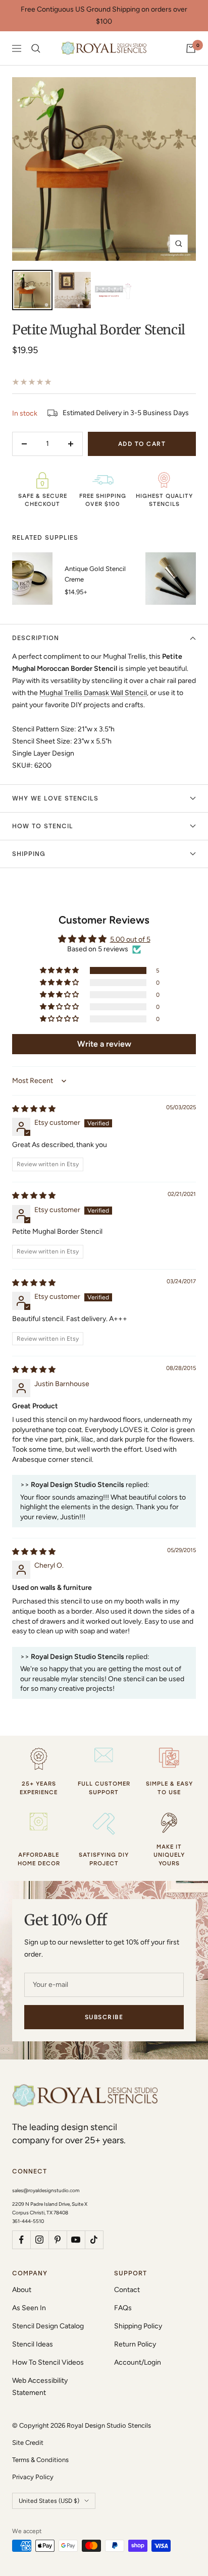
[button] (60, 970)
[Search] (36, 48)
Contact (127, 2290)
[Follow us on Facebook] (21, 2240)
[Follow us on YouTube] (76, 2240)
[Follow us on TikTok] (94, 2240)
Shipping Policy (138, 2326)
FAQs (123, 2308)
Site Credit (28, 2443)
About (22, 2290)
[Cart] (191, 48)
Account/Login (138, 2362)
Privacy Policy (33, 2477)
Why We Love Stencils (55, 798)
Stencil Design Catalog (48, 2326)
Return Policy (135, 2344)
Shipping (29, 854)
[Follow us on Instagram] (39, 2240)
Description (36, 638)
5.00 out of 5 (130, 939)
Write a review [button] (104, 1044)
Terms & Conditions (40, 2460)
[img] (34, 1109)
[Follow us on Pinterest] (58, 2240)
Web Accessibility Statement (40, 2387)
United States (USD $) (49, 2501)
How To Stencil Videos (48, 2362)
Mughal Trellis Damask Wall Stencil (93, 693)
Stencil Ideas (33, 2344)
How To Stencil (43, 826)
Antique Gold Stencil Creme (95, 574)
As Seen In (29, 2308)
